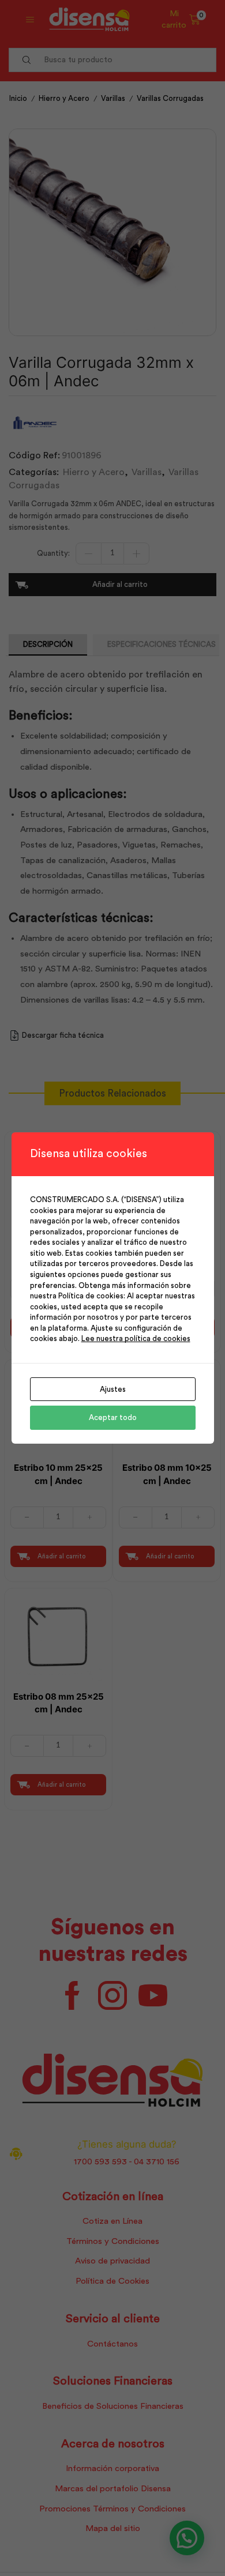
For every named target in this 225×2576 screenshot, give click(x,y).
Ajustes (113, 1389)
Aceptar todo (113, 1417)
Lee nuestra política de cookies (136, 1338)
